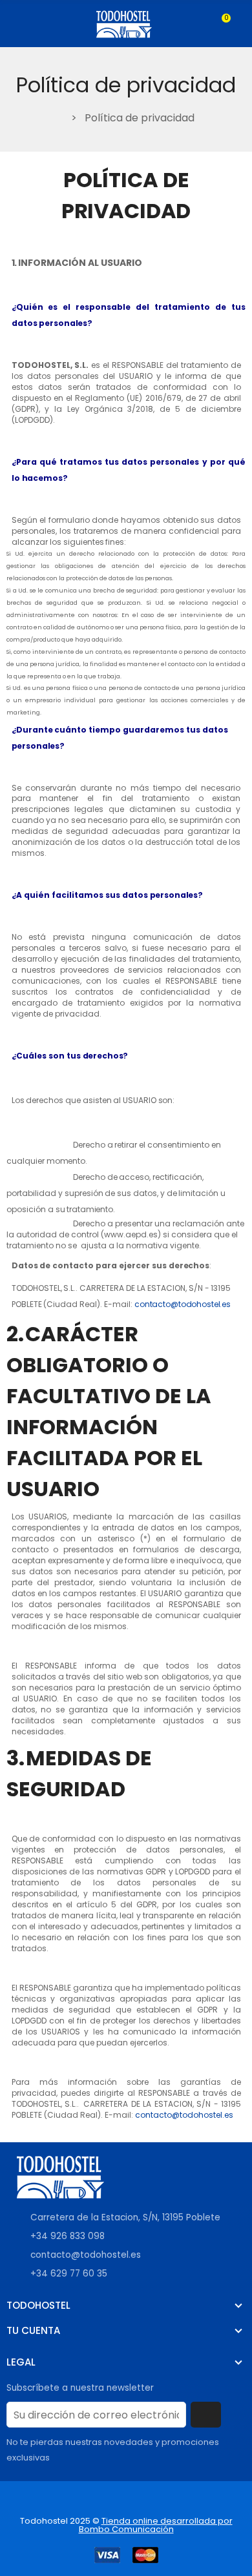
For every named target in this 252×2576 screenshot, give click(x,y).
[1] (206, 2415)
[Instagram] (48, 2499)
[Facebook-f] (21, 2499)
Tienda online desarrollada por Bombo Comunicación (156, 2525)
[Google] (74, 2499)
